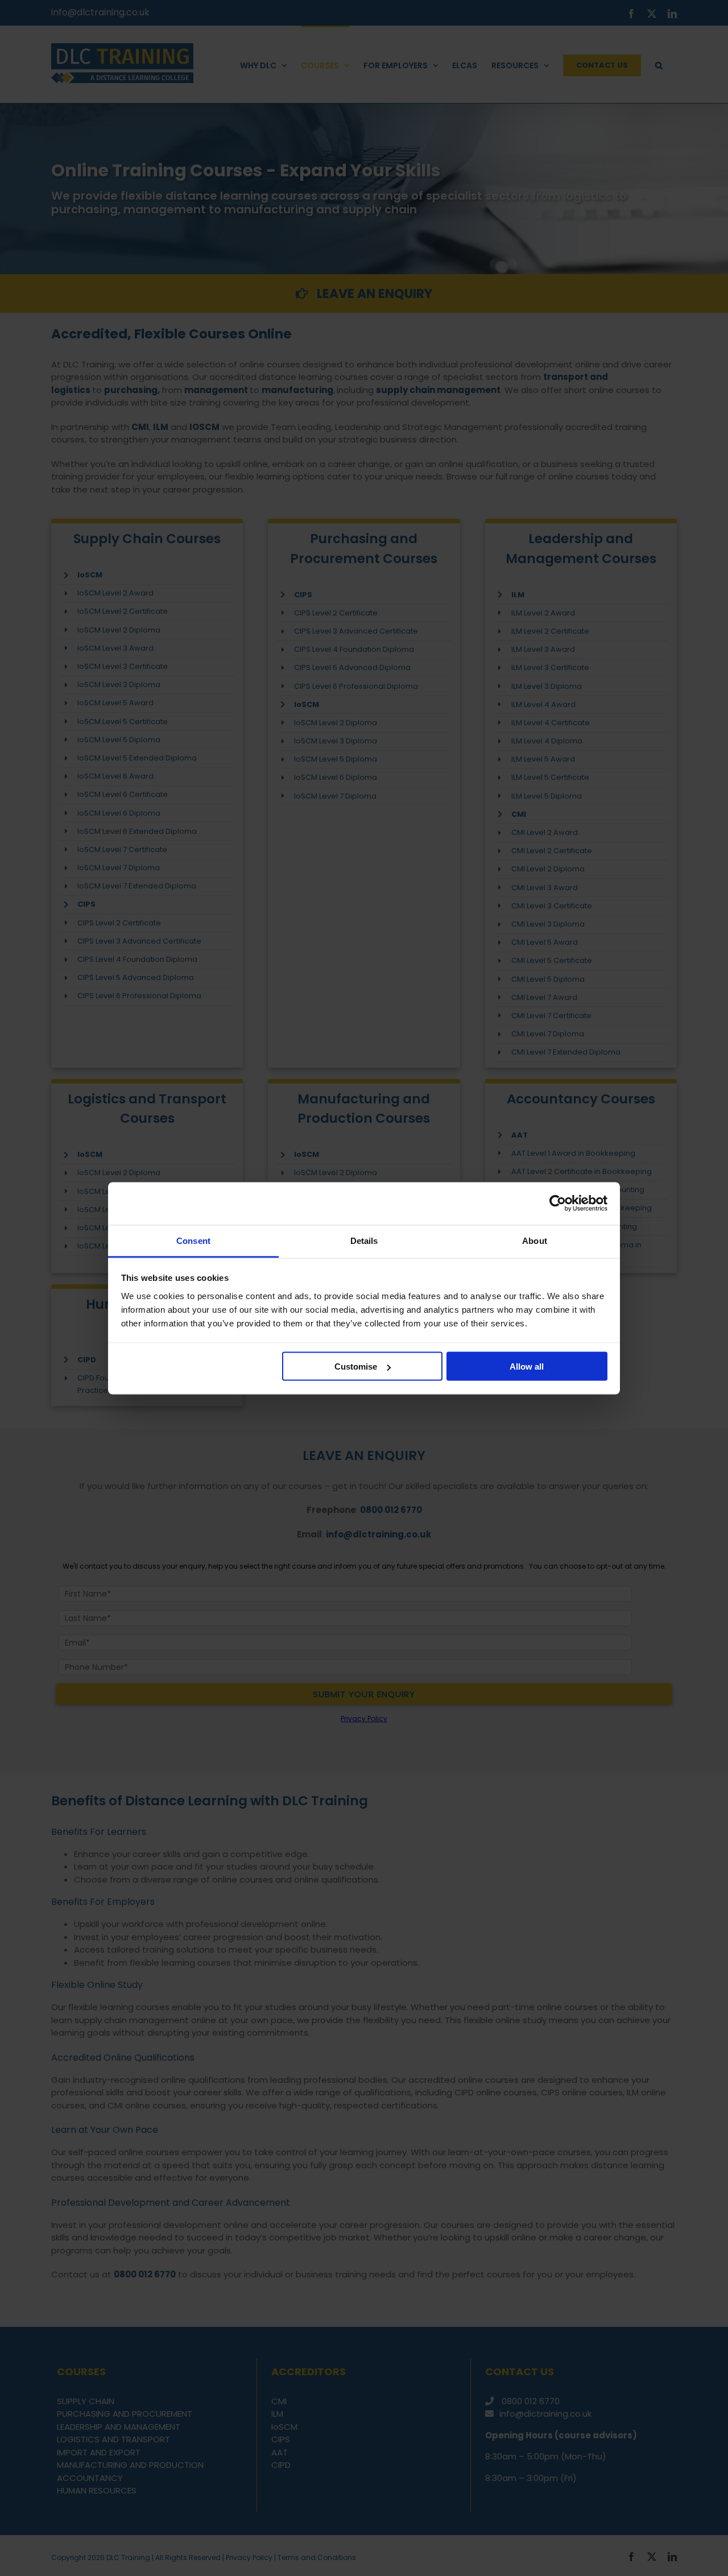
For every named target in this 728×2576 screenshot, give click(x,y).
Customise (356, 1366)
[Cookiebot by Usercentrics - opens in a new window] (558, 1204)
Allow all (527, 1366)
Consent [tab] (193, 1240)
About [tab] (535, 1240)
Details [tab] (364, 1240)
